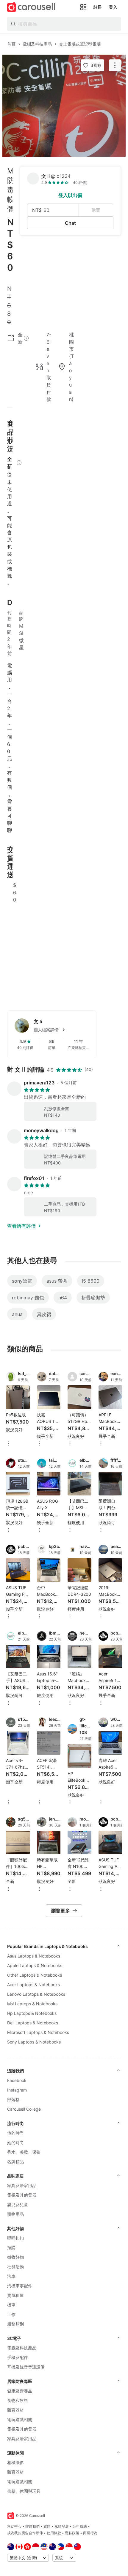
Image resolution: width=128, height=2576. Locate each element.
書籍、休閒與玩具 (24, 2491)
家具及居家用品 (22, 2185)
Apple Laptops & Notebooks (35, 1965)
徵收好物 (15, 2257)
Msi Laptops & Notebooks (32, 2004)
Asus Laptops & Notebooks (34, 1956)
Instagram (17, 2090)
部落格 (13, 2099)
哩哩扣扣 (15, 2238)
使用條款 (54, 2533)
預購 (11, 2248)
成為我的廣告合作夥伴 (25, 2533)
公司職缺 (80, 2526)
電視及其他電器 (22, 2195)
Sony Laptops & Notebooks (34, 2042)
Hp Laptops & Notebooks (32, 2013)
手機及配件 (18, 2357)
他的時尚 (15, 2133)
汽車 (11, 2276)
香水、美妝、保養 (24, 2152)
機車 (11, 2305)
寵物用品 (15, 2214)
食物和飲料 (18, 2400)
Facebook (17, 2080)
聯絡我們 (32, 2526)
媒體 (47, 2526)
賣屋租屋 (15, 2295)
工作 (11, 2314)
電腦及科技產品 (22, 2348)
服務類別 (15, 2324)
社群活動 (15, 2267)
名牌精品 (15, 2162)
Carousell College (24, 2109)
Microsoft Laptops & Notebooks (38, 2032)
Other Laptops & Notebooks (35, 1975)
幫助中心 (14, 2526)
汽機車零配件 (20, 2286)
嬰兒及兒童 (18, 2205)
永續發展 (62, 2526)
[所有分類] (83, 7)
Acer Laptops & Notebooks (33, 1985)
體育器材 (15, 2410)
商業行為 (90, 2533)
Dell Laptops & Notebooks (33, 2023)
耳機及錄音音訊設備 (26, 2367)
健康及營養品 (20, 2391)
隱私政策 (72, 2533)
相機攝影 (15, 2462)
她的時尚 (15, 2142)
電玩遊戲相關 (20, 2419)
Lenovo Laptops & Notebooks (36, 1994)
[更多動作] (115, 65)
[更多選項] (8, 1444)
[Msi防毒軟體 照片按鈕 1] (64, 106)
